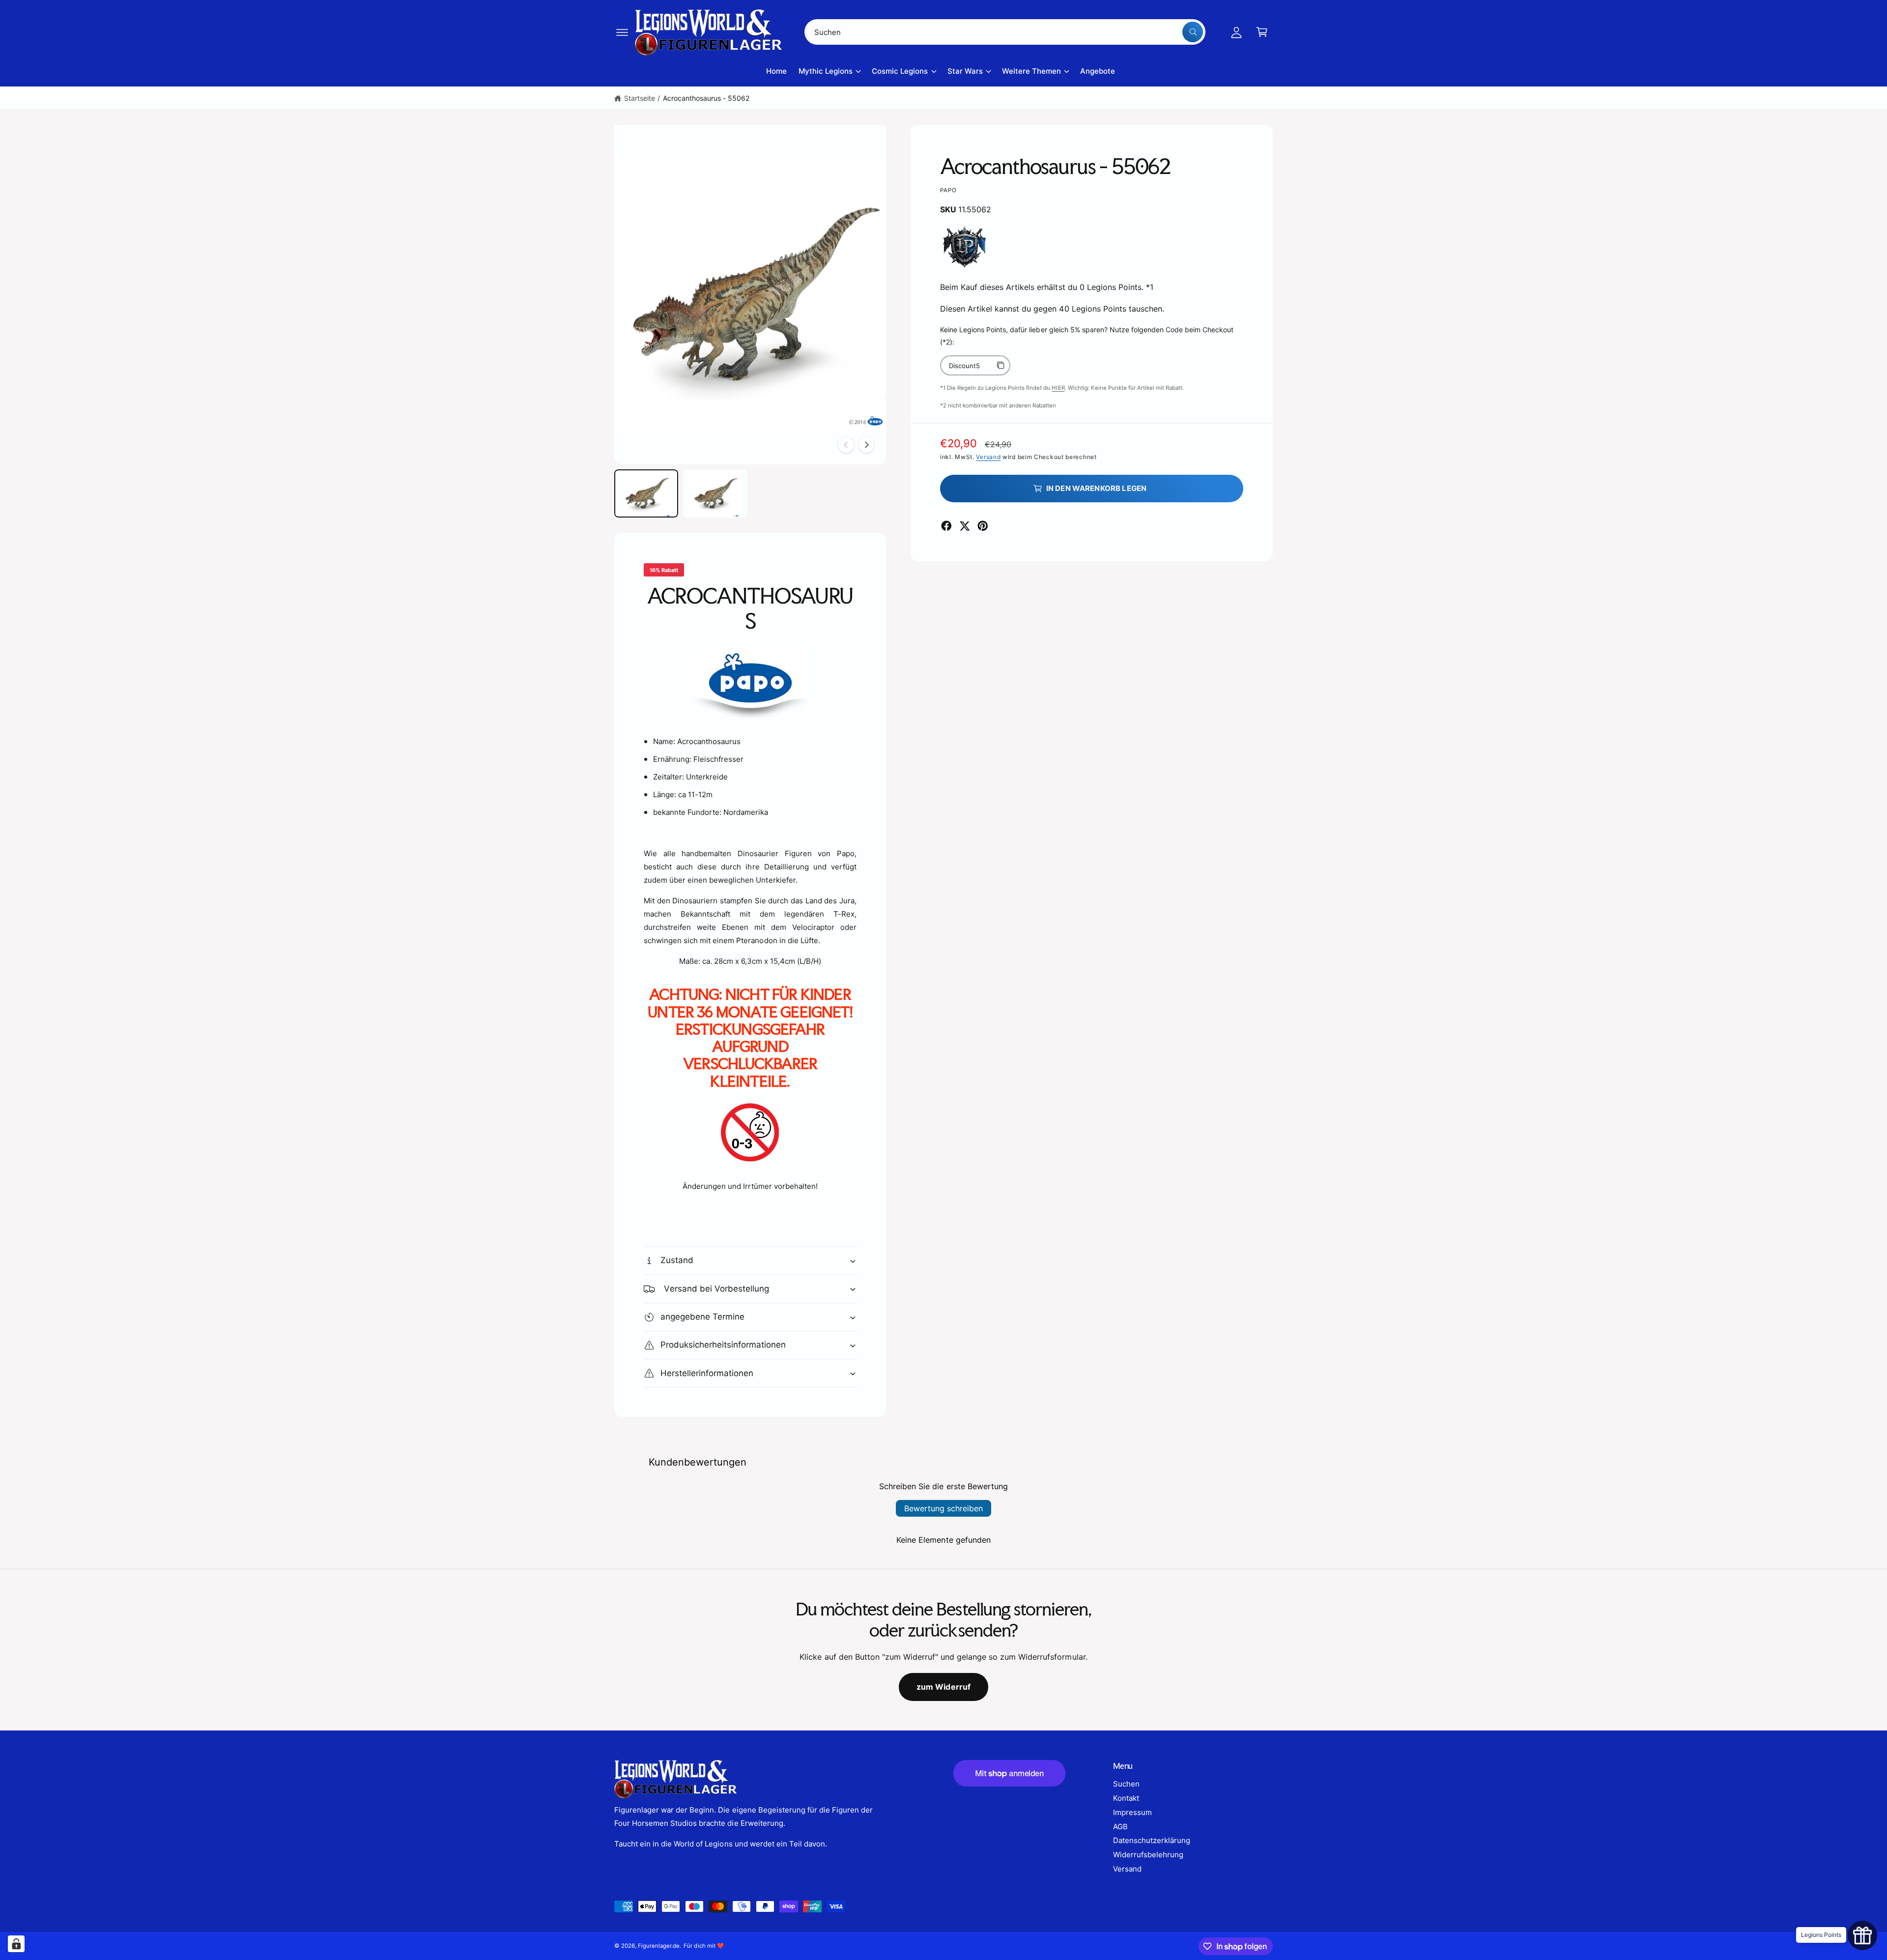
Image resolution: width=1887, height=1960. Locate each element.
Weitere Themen (1031, 71)
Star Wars (965, 71)
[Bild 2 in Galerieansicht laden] (715, 493)
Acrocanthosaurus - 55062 (706, 98)
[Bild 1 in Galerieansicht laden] (646, 493)
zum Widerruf (944, 1687)
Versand (988, 457)
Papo (949, 190)
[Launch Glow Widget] (1862, 1935)
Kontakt (1126, 1798)
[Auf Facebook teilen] (946, 526)
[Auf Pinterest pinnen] (983, 526)
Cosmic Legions (900, 71)
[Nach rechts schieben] (866, 445)
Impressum (1132, 1812)
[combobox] (1005, 32)
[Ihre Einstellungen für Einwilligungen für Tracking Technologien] (16, 1944)
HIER (1058, 388)
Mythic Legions (826, 71)
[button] (622, 32)
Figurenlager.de (659, 1946)
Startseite (640, 98)
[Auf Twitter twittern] (965, 526)
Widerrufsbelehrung (1148, 1855)
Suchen (1126, 1784)
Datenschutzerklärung (1152, 1840)
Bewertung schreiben (943, 1508)
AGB (1120, 1827)
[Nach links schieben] (846, 445)
